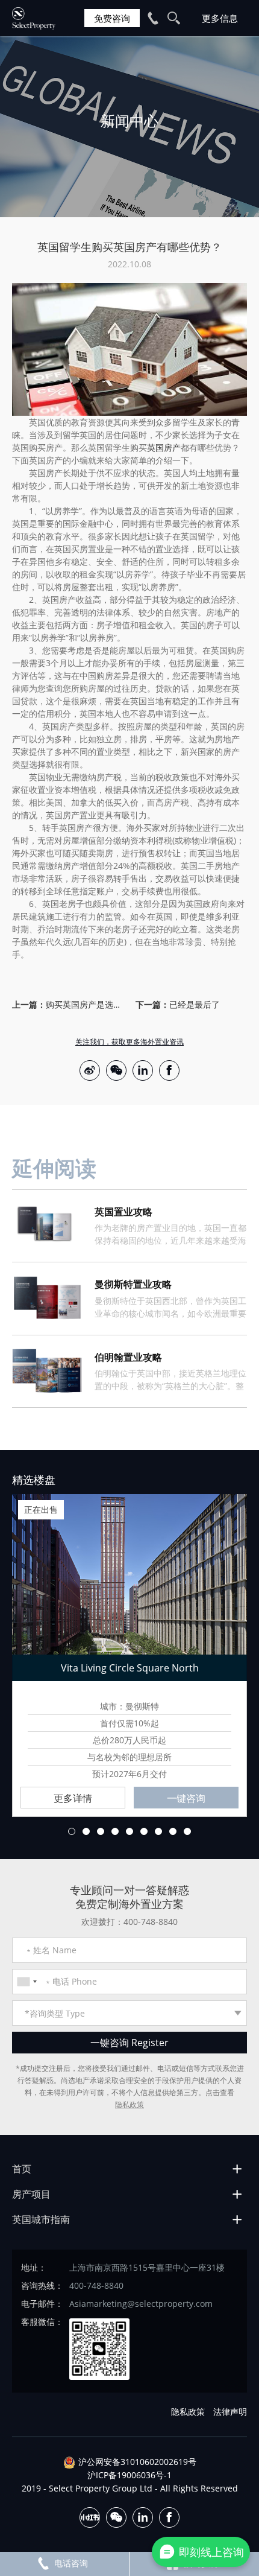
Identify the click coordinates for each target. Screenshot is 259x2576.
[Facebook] (169, 1070)
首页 (22, 2169)
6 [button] (144, 1831)
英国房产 (164, 447)
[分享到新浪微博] (90, 1070)
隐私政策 (129, 2104)
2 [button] (86, 1831)
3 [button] (101, 1831)
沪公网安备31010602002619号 (137, 2462)
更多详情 (73, 1798)
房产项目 (31, 2194)
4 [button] (115, 1831)
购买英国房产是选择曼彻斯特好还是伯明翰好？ (85, 1004)
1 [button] (72, 1831)
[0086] (27, 1982)
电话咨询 (71, 2563)
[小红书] (90, 2517)
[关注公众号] (116, 1070)
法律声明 (230, 2412)
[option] (129, 127)
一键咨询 (186, 1798)
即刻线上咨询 (211, 2552)
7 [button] (158, 1831)
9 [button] (187, 1831)
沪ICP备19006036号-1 (129, 2475)
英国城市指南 (41, 2219)
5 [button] (129, 1831)
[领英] (143, 1070)
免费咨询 (112, 18)
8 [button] (173, 1831)
